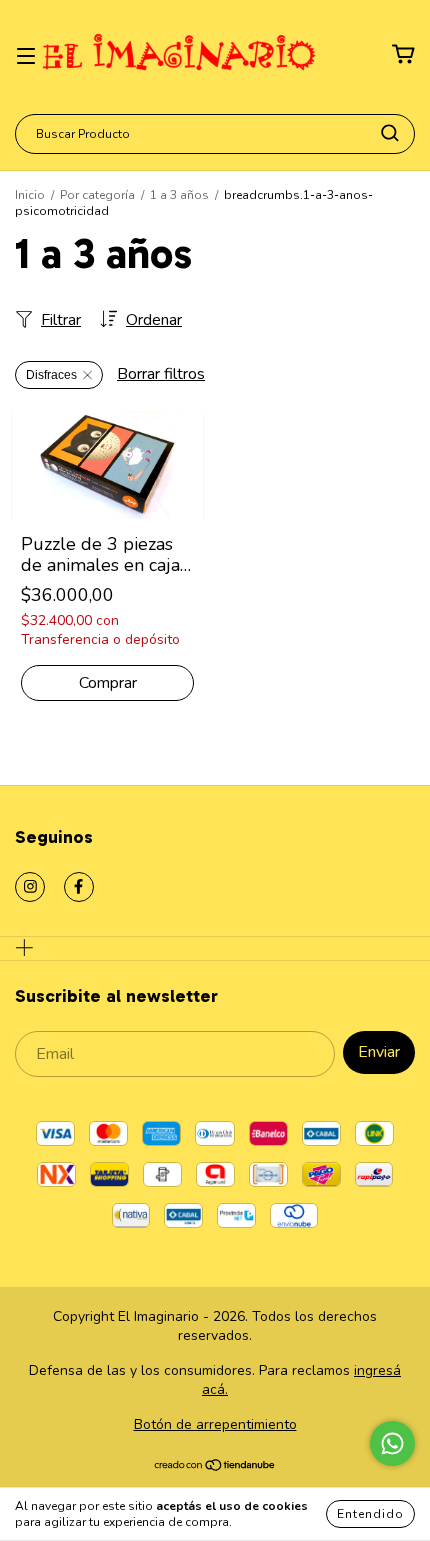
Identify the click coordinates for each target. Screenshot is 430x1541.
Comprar (108, 683)
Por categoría (97, 195)
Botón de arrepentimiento (215, 1424)
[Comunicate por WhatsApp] (392, 1443)
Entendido (370, 1514)
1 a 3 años (179, 195)
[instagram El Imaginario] (30, 887)
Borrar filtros (161, 374)
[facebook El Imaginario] (79, 887)
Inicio (30, 195)
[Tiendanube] (215, 1467)
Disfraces (51, 375)
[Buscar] (390, 133)
